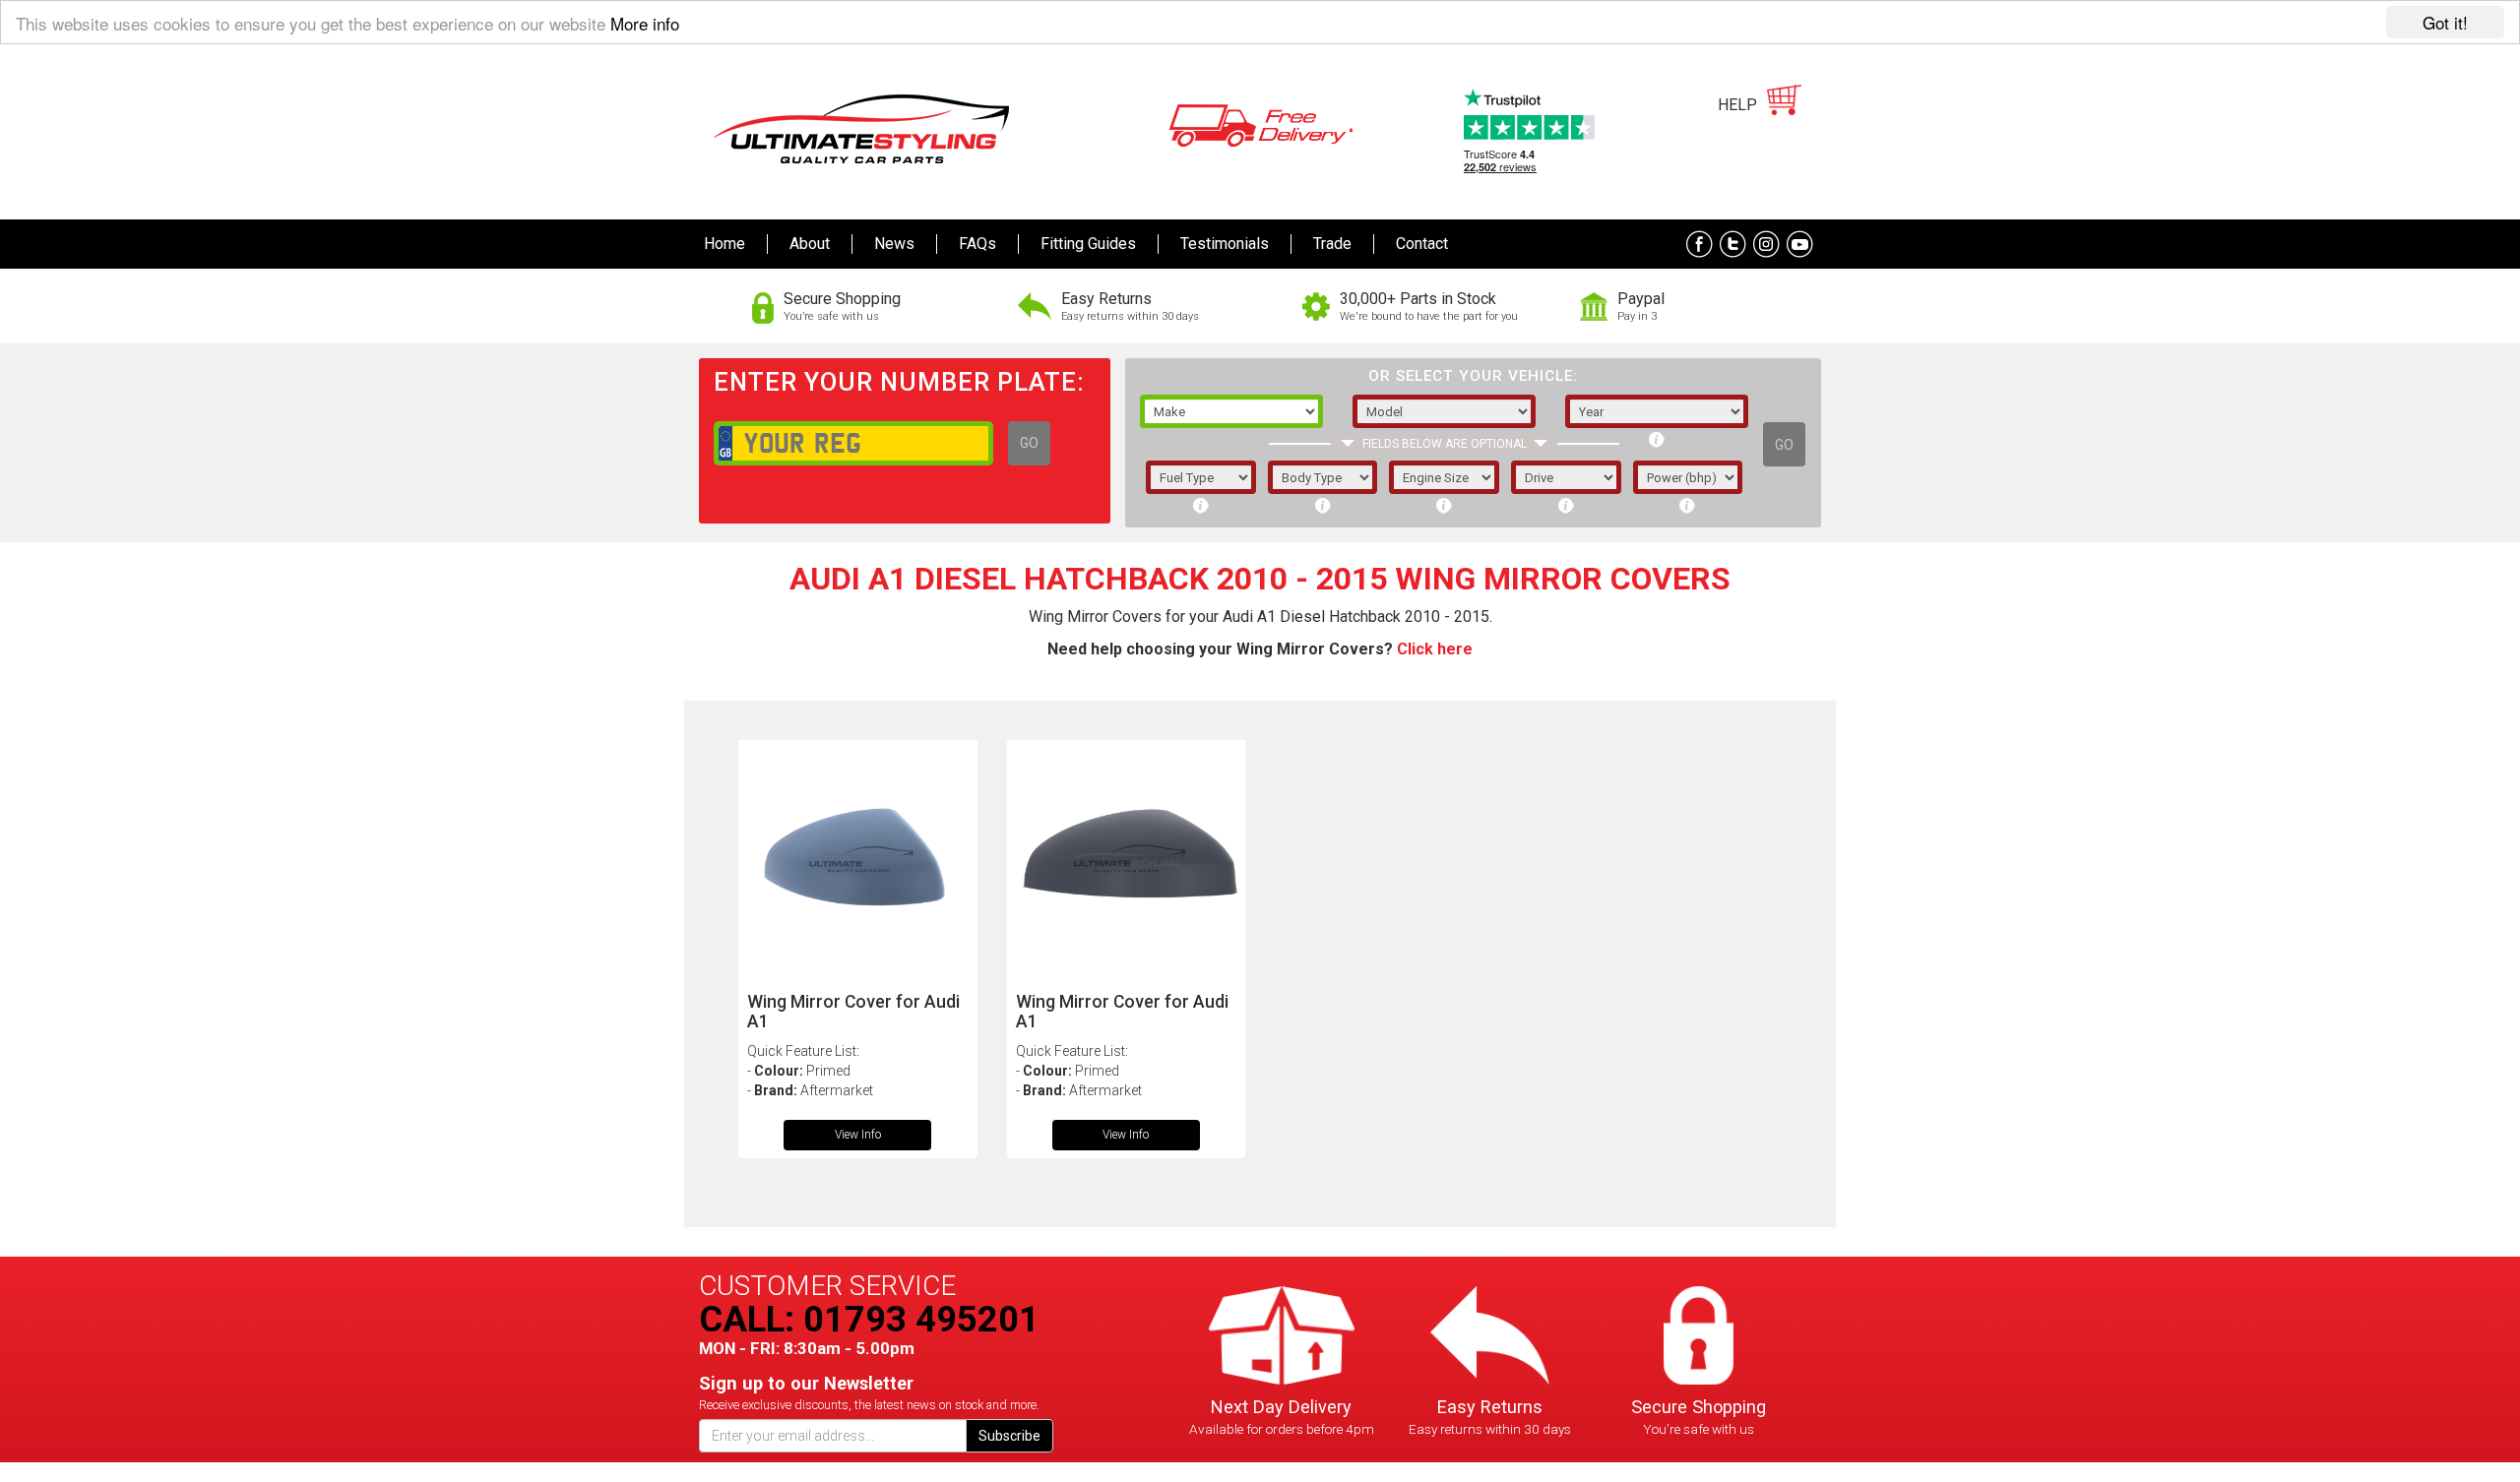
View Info (858, 1135)
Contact (1422, 244)
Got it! (2445, 22)
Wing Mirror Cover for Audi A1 (853, 1011)
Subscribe (1009, 1436)
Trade (1332, 244)
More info (645, 23)
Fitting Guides (1088, 244)
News (894, 244)
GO (1029, 443)
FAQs (977, 244)
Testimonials (1225, 244)
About (810, 244)
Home (724, 244)
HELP (1737, 105)
